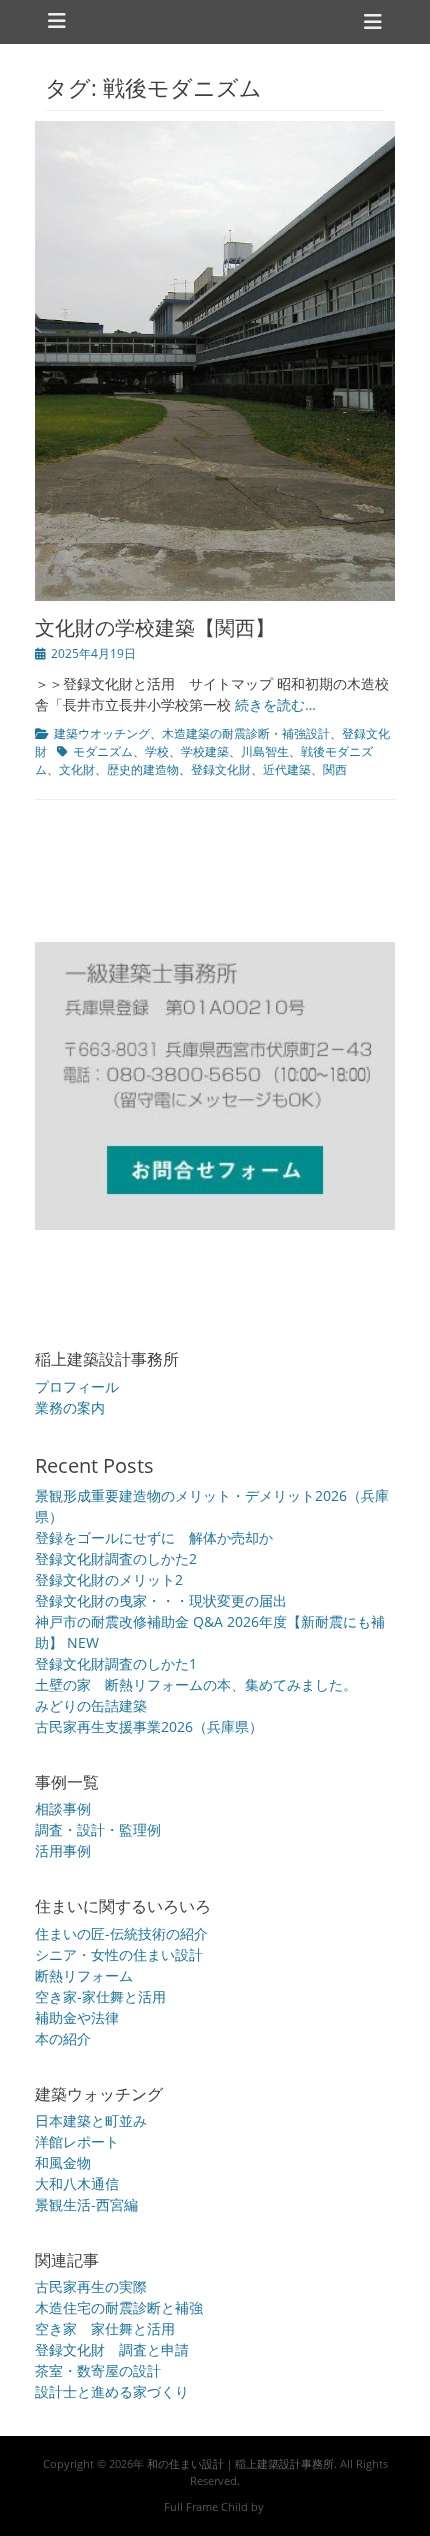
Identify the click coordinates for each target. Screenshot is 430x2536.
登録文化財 (221, 769)
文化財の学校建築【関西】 (155, 627)
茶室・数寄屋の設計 (98, 2370)
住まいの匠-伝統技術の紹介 (121, 1933)
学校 (157, 751)
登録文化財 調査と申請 (112, 2349)
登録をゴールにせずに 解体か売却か (154, 1537)
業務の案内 (70, 1407)
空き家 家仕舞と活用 (105, 2328)
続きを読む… (275, 704)
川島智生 (265, 751)
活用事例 (63, 1850)
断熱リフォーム (84, 1975)
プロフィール (77, 1386)
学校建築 (205, 751)
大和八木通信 (77, 2183)
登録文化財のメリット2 (109, 1579)
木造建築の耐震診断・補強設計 (246, 733)
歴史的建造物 (143, 769)
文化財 (77, 769)
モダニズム (103, 751)
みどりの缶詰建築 (91, 1705)
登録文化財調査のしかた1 (116, 1663)
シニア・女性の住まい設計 (119, 1954)
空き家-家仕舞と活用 (100, 1996)
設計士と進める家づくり (112, 2391)
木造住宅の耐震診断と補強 (119, 2307)
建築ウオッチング (102, 733)
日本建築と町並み (91, 2120)
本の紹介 (63, 2038)
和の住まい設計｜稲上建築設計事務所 (240, 2463)
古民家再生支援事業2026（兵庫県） (149, 1726)
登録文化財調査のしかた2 (116, 1558)
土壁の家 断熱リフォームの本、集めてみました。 (196, 1684)
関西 (335, 769)
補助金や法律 (77, 2017)
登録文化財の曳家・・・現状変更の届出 (161, 1600)
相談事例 (63, 1808)
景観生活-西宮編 (86, 2204)
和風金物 (63, 2162)
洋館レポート (77, 2141)
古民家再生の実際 (91, 2286)
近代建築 (287, 769)
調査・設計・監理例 (98, 1829)
